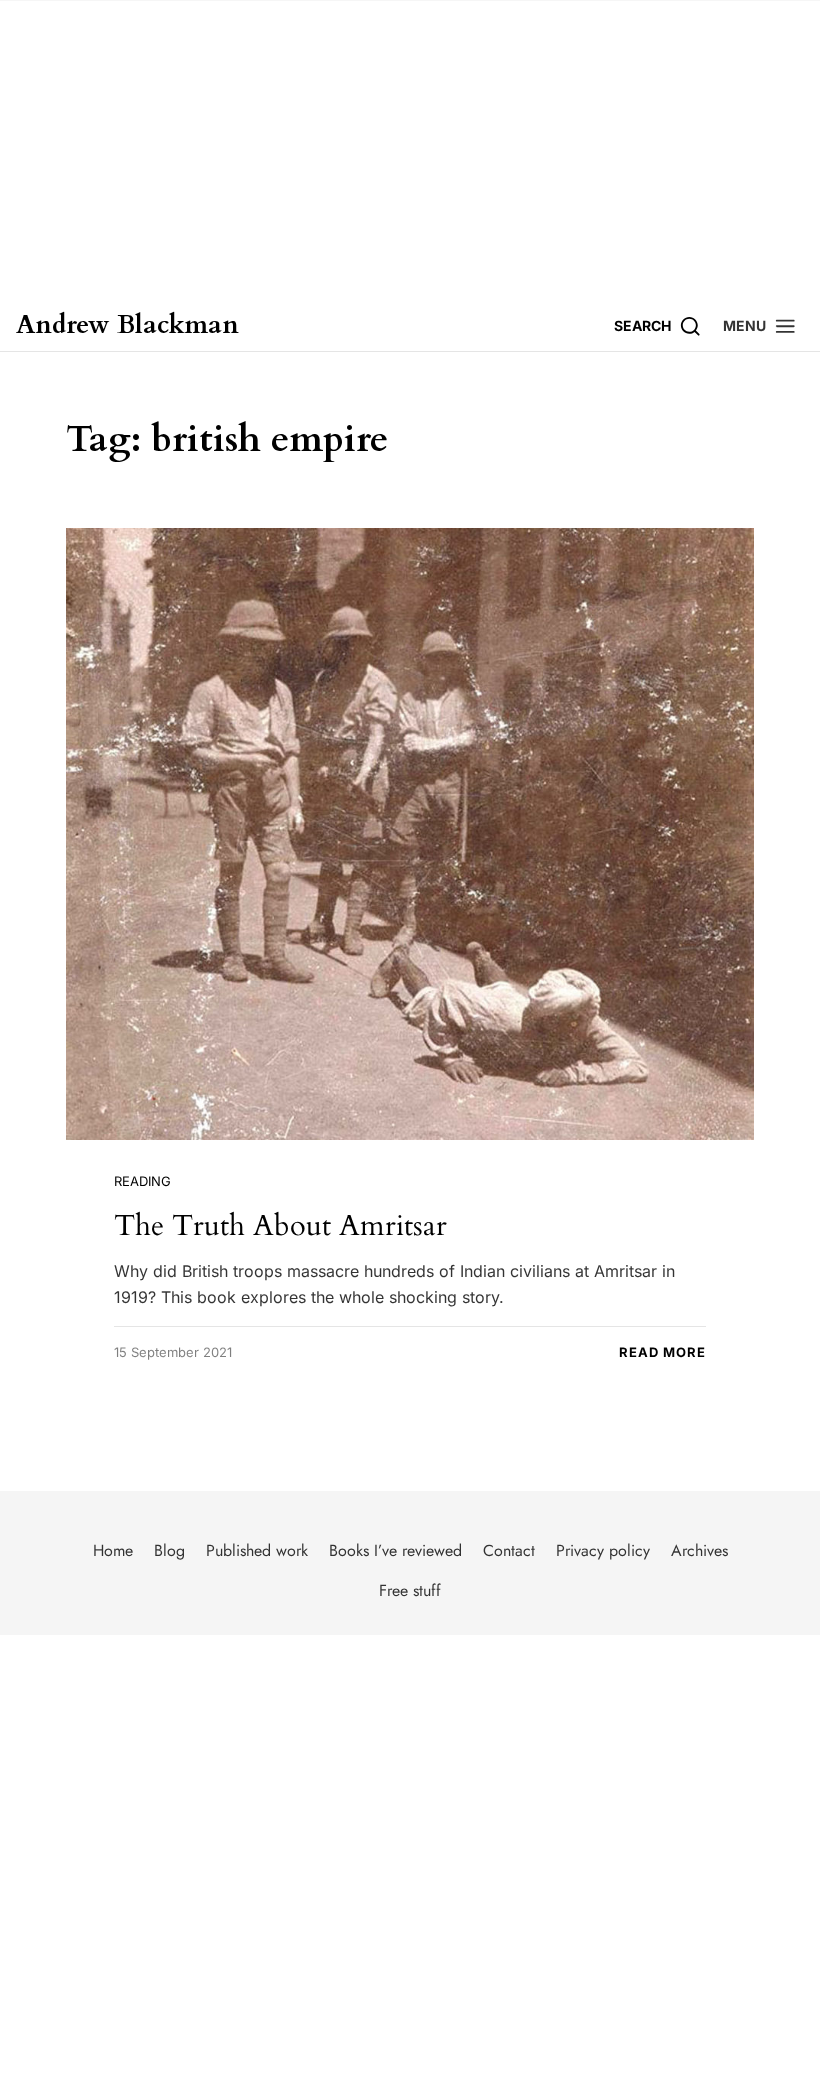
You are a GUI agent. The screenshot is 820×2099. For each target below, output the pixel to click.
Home (113, 1550)
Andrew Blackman (127, 325)
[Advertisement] (410, 150)
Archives (699, 1550)
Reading (142, 1181)
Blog (169, 1550)
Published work (257, 1550)
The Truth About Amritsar (280, 1225)
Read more (662, 1352)
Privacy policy (603, 1550)
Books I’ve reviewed (395, 1550)
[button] (760, 325)
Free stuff (410, 1590)
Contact (509, 1550)
